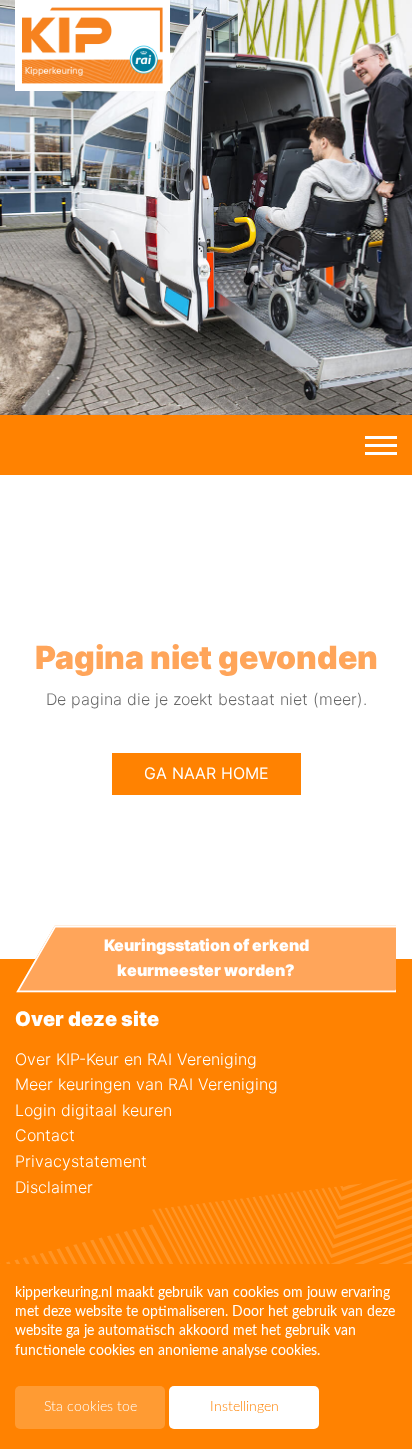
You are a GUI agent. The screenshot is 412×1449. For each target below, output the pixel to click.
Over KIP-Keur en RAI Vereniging (136, 1059)
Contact (45, 1135)
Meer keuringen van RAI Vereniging (146, 1084)
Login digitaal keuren (93, 1110)
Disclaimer (54, 1187)
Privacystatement (81, 1161)
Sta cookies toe (90, 1407)
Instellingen (244, 1407)
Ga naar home (206, 773)
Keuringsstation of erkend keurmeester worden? (206, 958)
